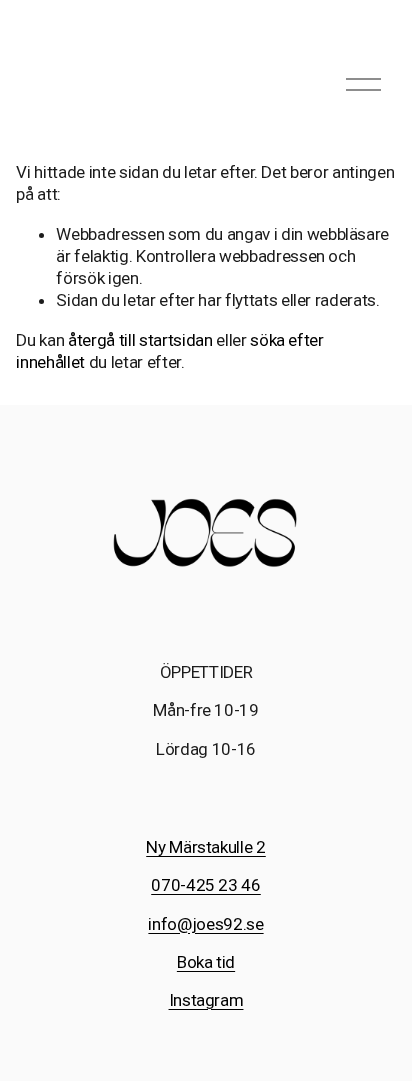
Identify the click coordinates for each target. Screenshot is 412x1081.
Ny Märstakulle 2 (206, 847)
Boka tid (206, 962)
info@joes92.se (205, 924)
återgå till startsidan (140, 340)
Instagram (206, 1000)
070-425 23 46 (206, 885)
